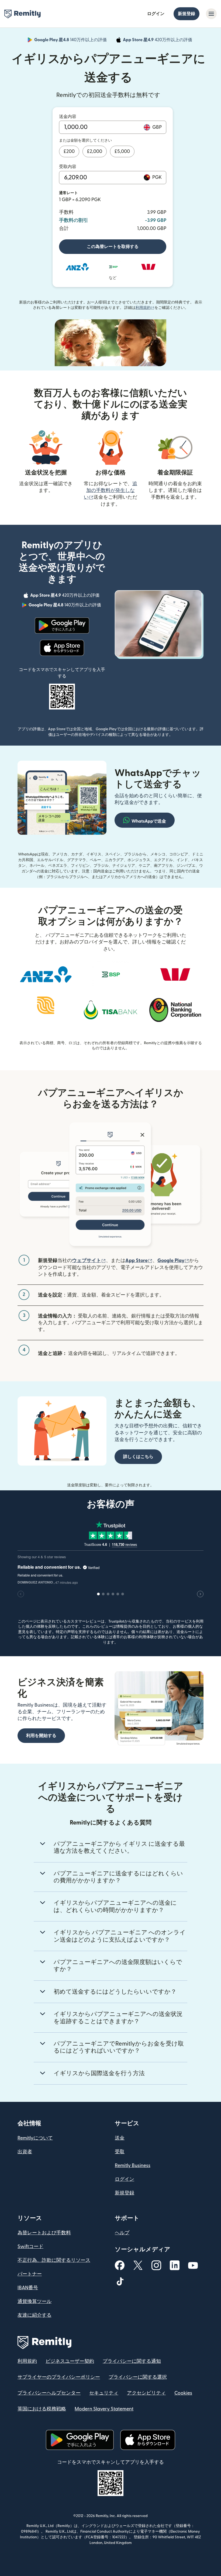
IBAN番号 (28, 2288)
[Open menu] (211, 14)
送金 (120, 2138)
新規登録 (187, 14)
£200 (69, 151)
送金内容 (68, 117)
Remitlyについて (35, 2138)
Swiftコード (30, 2247)
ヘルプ (122, 2233)
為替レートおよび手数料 (44, 2233)
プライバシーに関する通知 (132, 2361)
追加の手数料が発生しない (110, 490)
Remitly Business (133, 2166)
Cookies (183, 2393)
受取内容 (68, 167)
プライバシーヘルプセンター (49, 2393)
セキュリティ (104, 2393)
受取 (120, 2152)
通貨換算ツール (34, 2301)
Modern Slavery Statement (104, 2409)
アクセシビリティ (146, 2393)
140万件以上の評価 (71, 41)
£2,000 (95, 151)
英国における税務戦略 (42, 2409)
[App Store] (62, 648)
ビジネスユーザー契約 (70, 2361)
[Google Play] (62, 625)
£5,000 (122, 151)
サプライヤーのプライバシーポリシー (59, 2377)
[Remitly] (23, 14)
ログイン (156, 14)
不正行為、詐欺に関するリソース (54, 2260)
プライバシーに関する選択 (138, 2377)
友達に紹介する (34, 2315)
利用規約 (145, 308)
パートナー (30, 2274)
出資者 (25, 2152)
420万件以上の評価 (158, 41)
